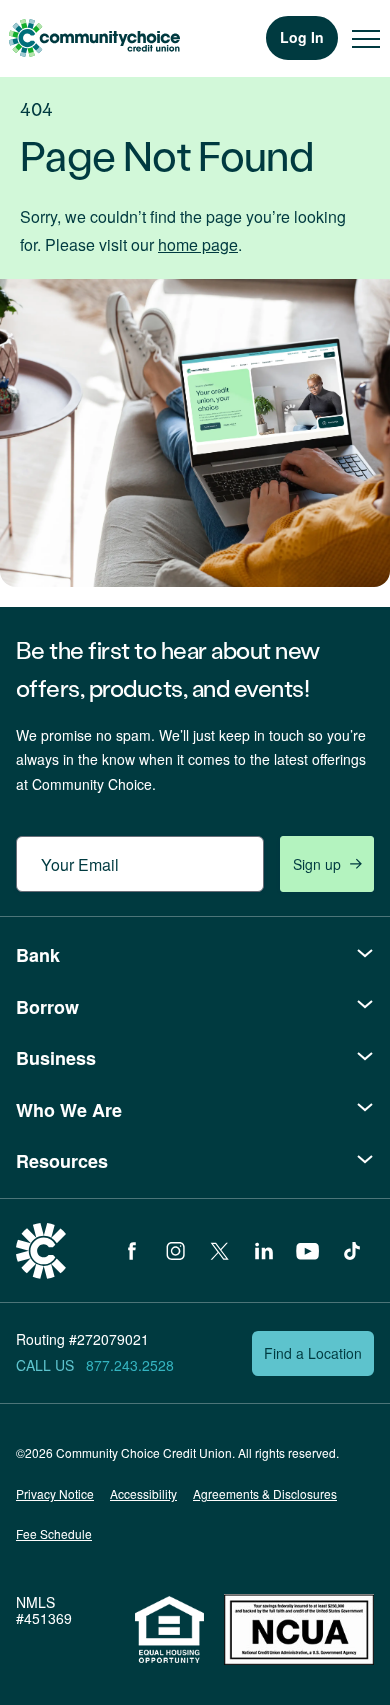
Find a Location (313, 1353)
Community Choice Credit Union (94, 38)
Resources (62, 1161)
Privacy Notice (55, 1493)
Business (56, 1058)
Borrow (47, 1007)
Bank (38, 955)
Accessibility (143, 1493)
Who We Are (69, 1110)
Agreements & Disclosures (265, 1493)
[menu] (366, 38)
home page (198, 244)
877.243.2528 (130, 1365)
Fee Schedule (54, 1533)
